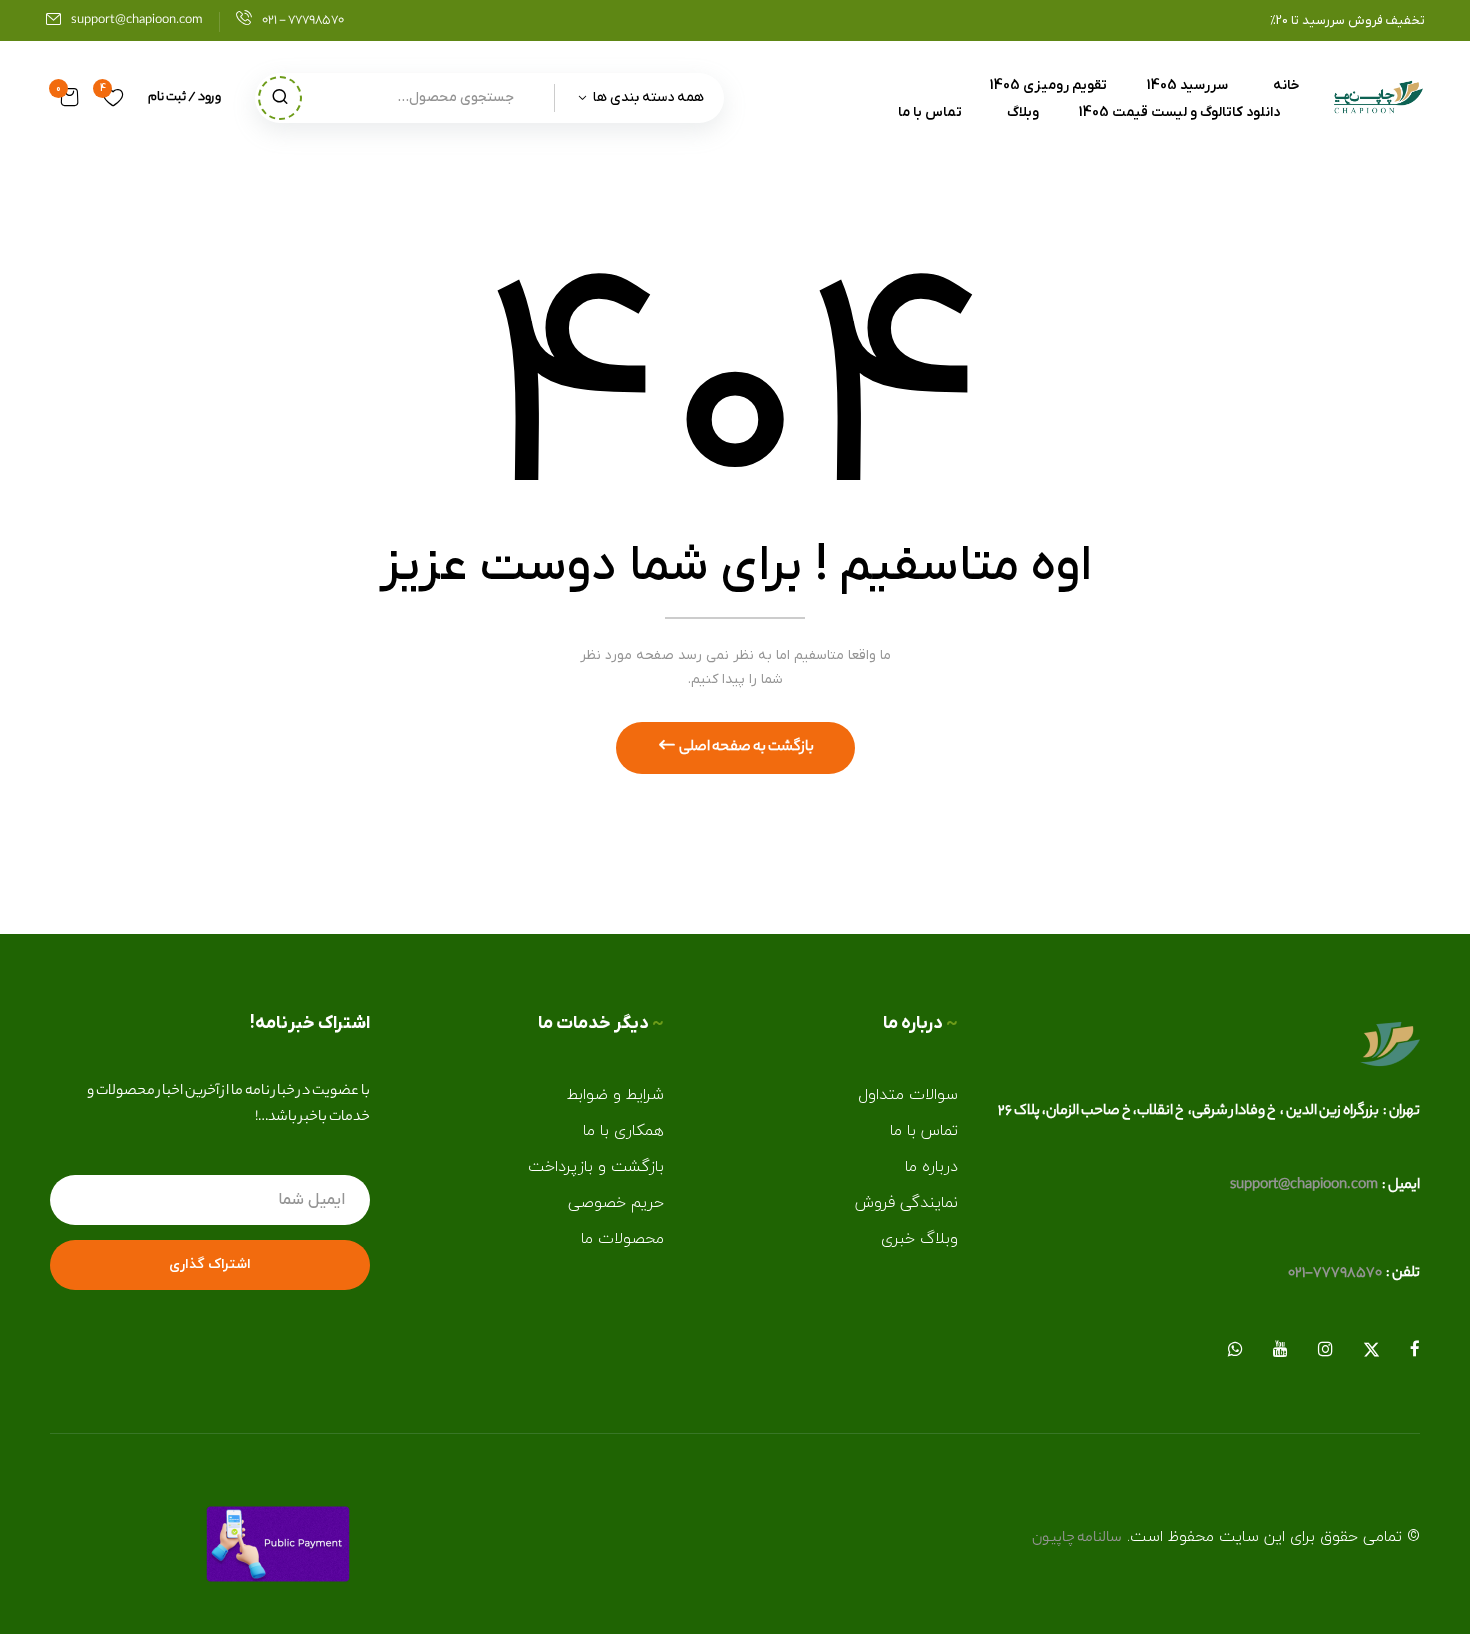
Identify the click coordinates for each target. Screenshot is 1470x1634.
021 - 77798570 (303, 20)
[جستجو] (280, 98)
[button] (70, 98)
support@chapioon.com (137, 20)
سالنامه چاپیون (1077, 1539)
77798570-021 (1335, 1274)
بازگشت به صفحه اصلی (745, 748)
